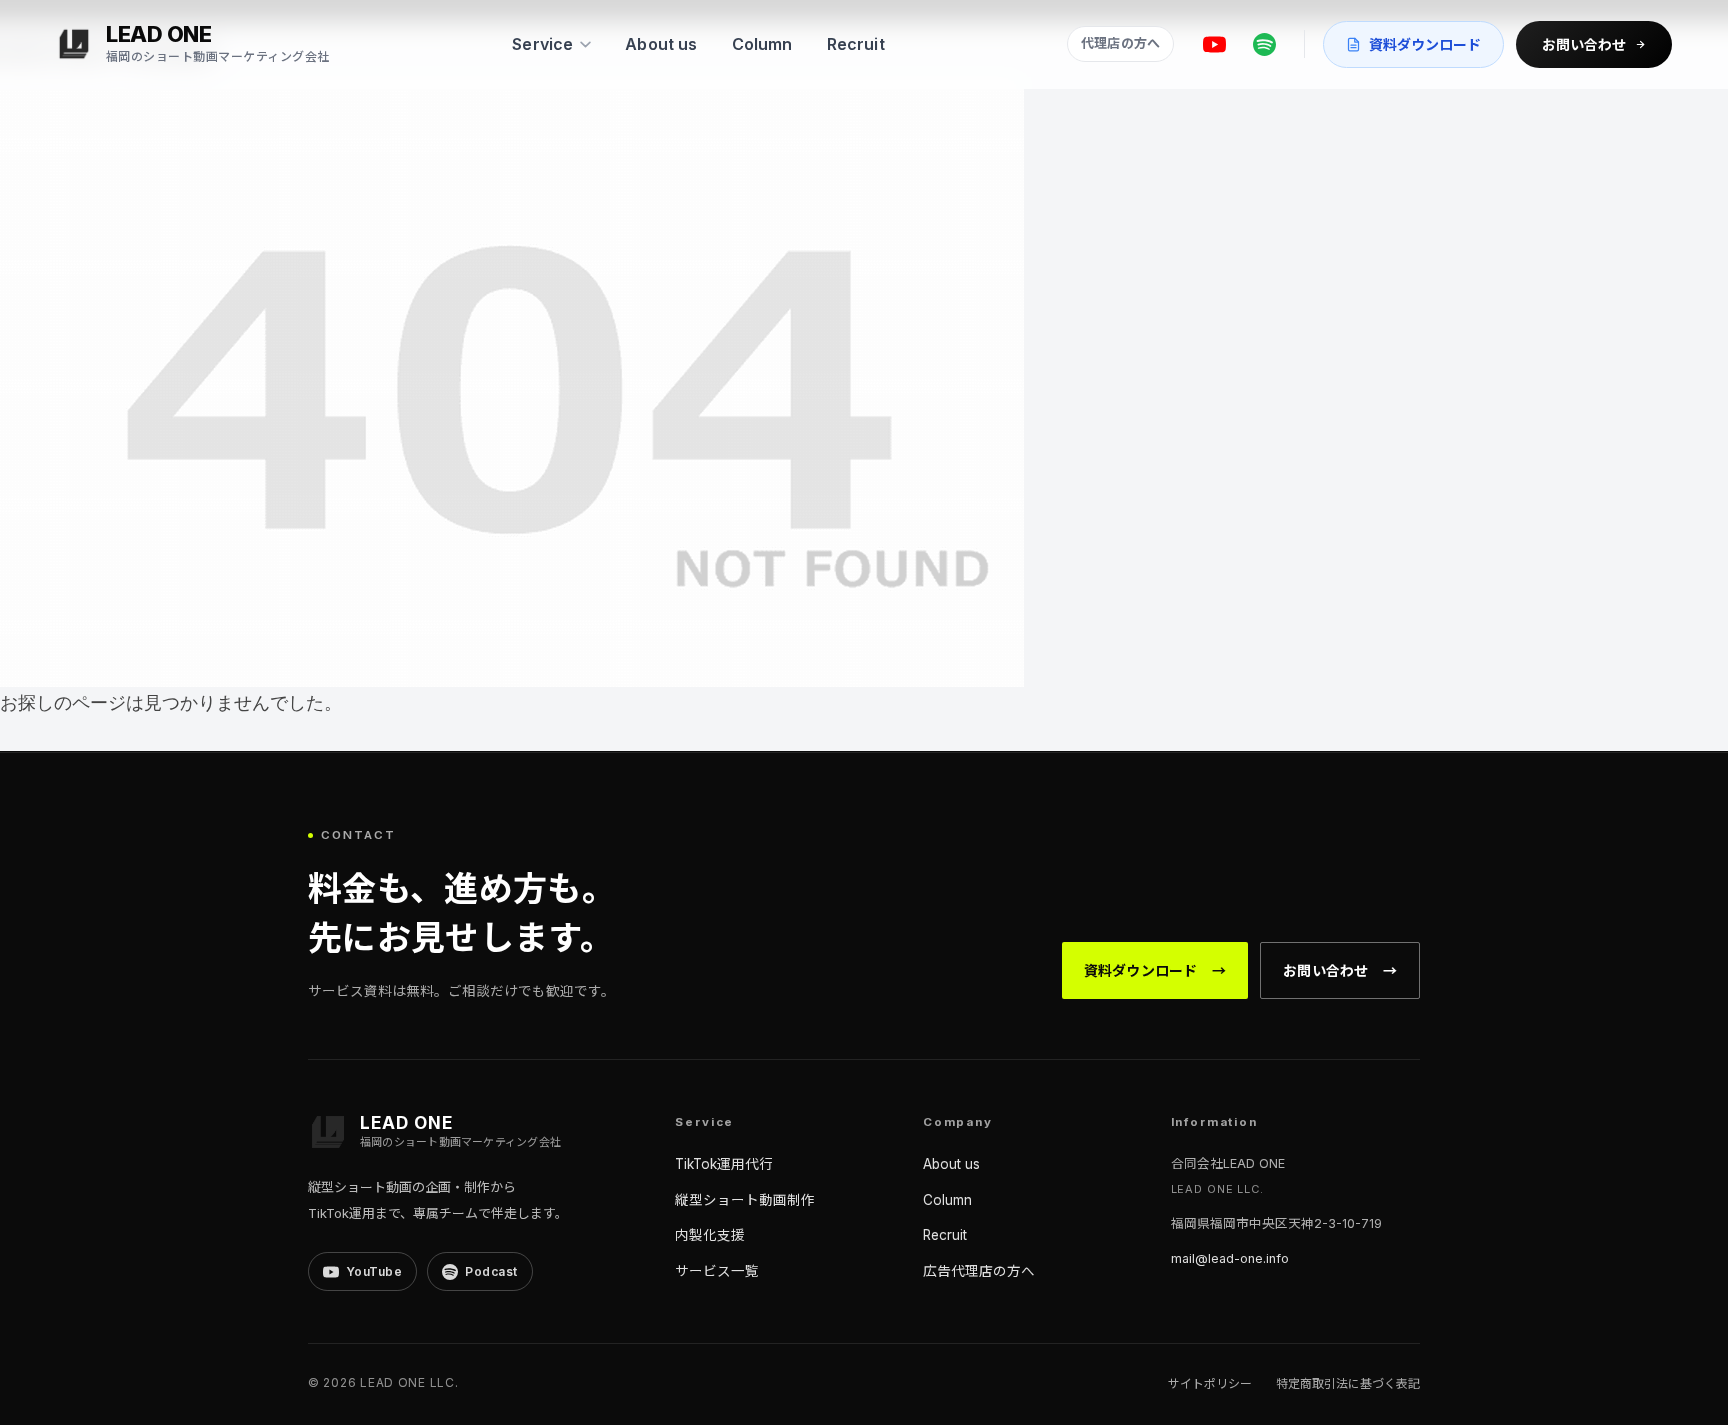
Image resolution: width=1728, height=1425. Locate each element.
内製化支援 (710, 1235)
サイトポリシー (1210, 1383)
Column (762, 44)
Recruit (856, 44)
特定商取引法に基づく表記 (1348, 1383)
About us (661, 44)
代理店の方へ (1120, 43)
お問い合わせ (1584, 44)
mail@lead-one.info (1230, 1258)
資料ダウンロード (1425, 44)
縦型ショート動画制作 (745, 1200)
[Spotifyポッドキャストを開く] (1264, 44)
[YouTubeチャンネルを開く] (1214, 44)
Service (542, 44)
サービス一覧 (717, 1271)
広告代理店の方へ (979, 1271)
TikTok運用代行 (724, 1164)
